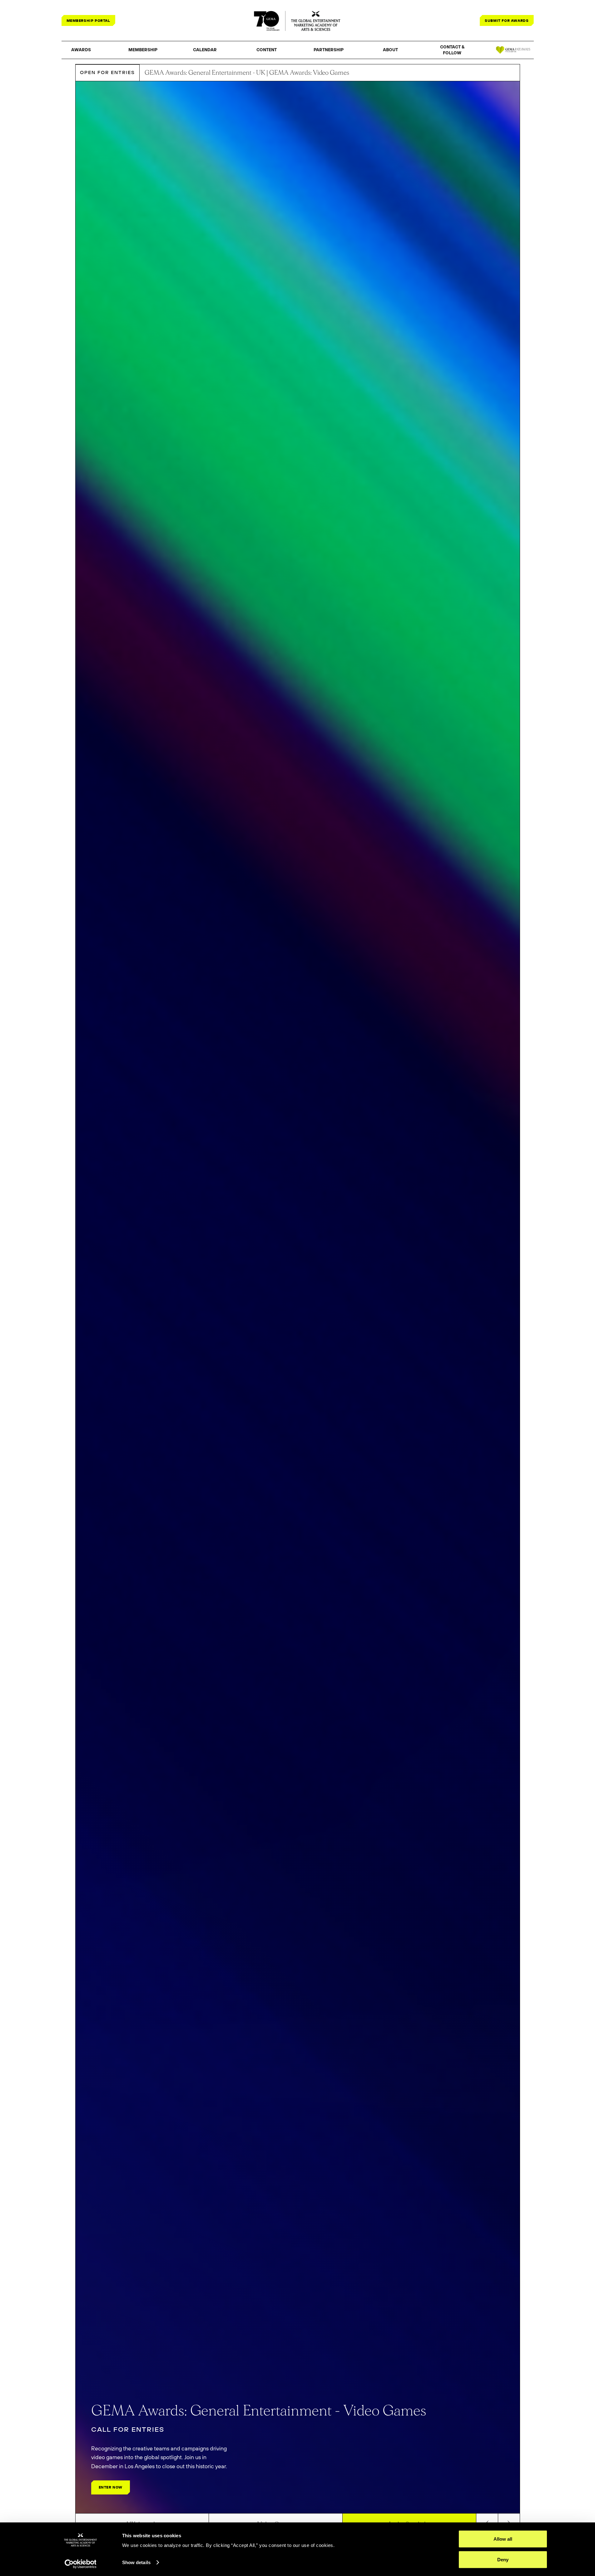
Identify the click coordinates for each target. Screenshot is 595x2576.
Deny (503, 2559)
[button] (81, 50)
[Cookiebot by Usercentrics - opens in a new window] (80, 2564)
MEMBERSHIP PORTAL (88, 20)
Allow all (503, 2539)
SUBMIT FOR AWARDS (507, 20)
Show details (136, 2562)
